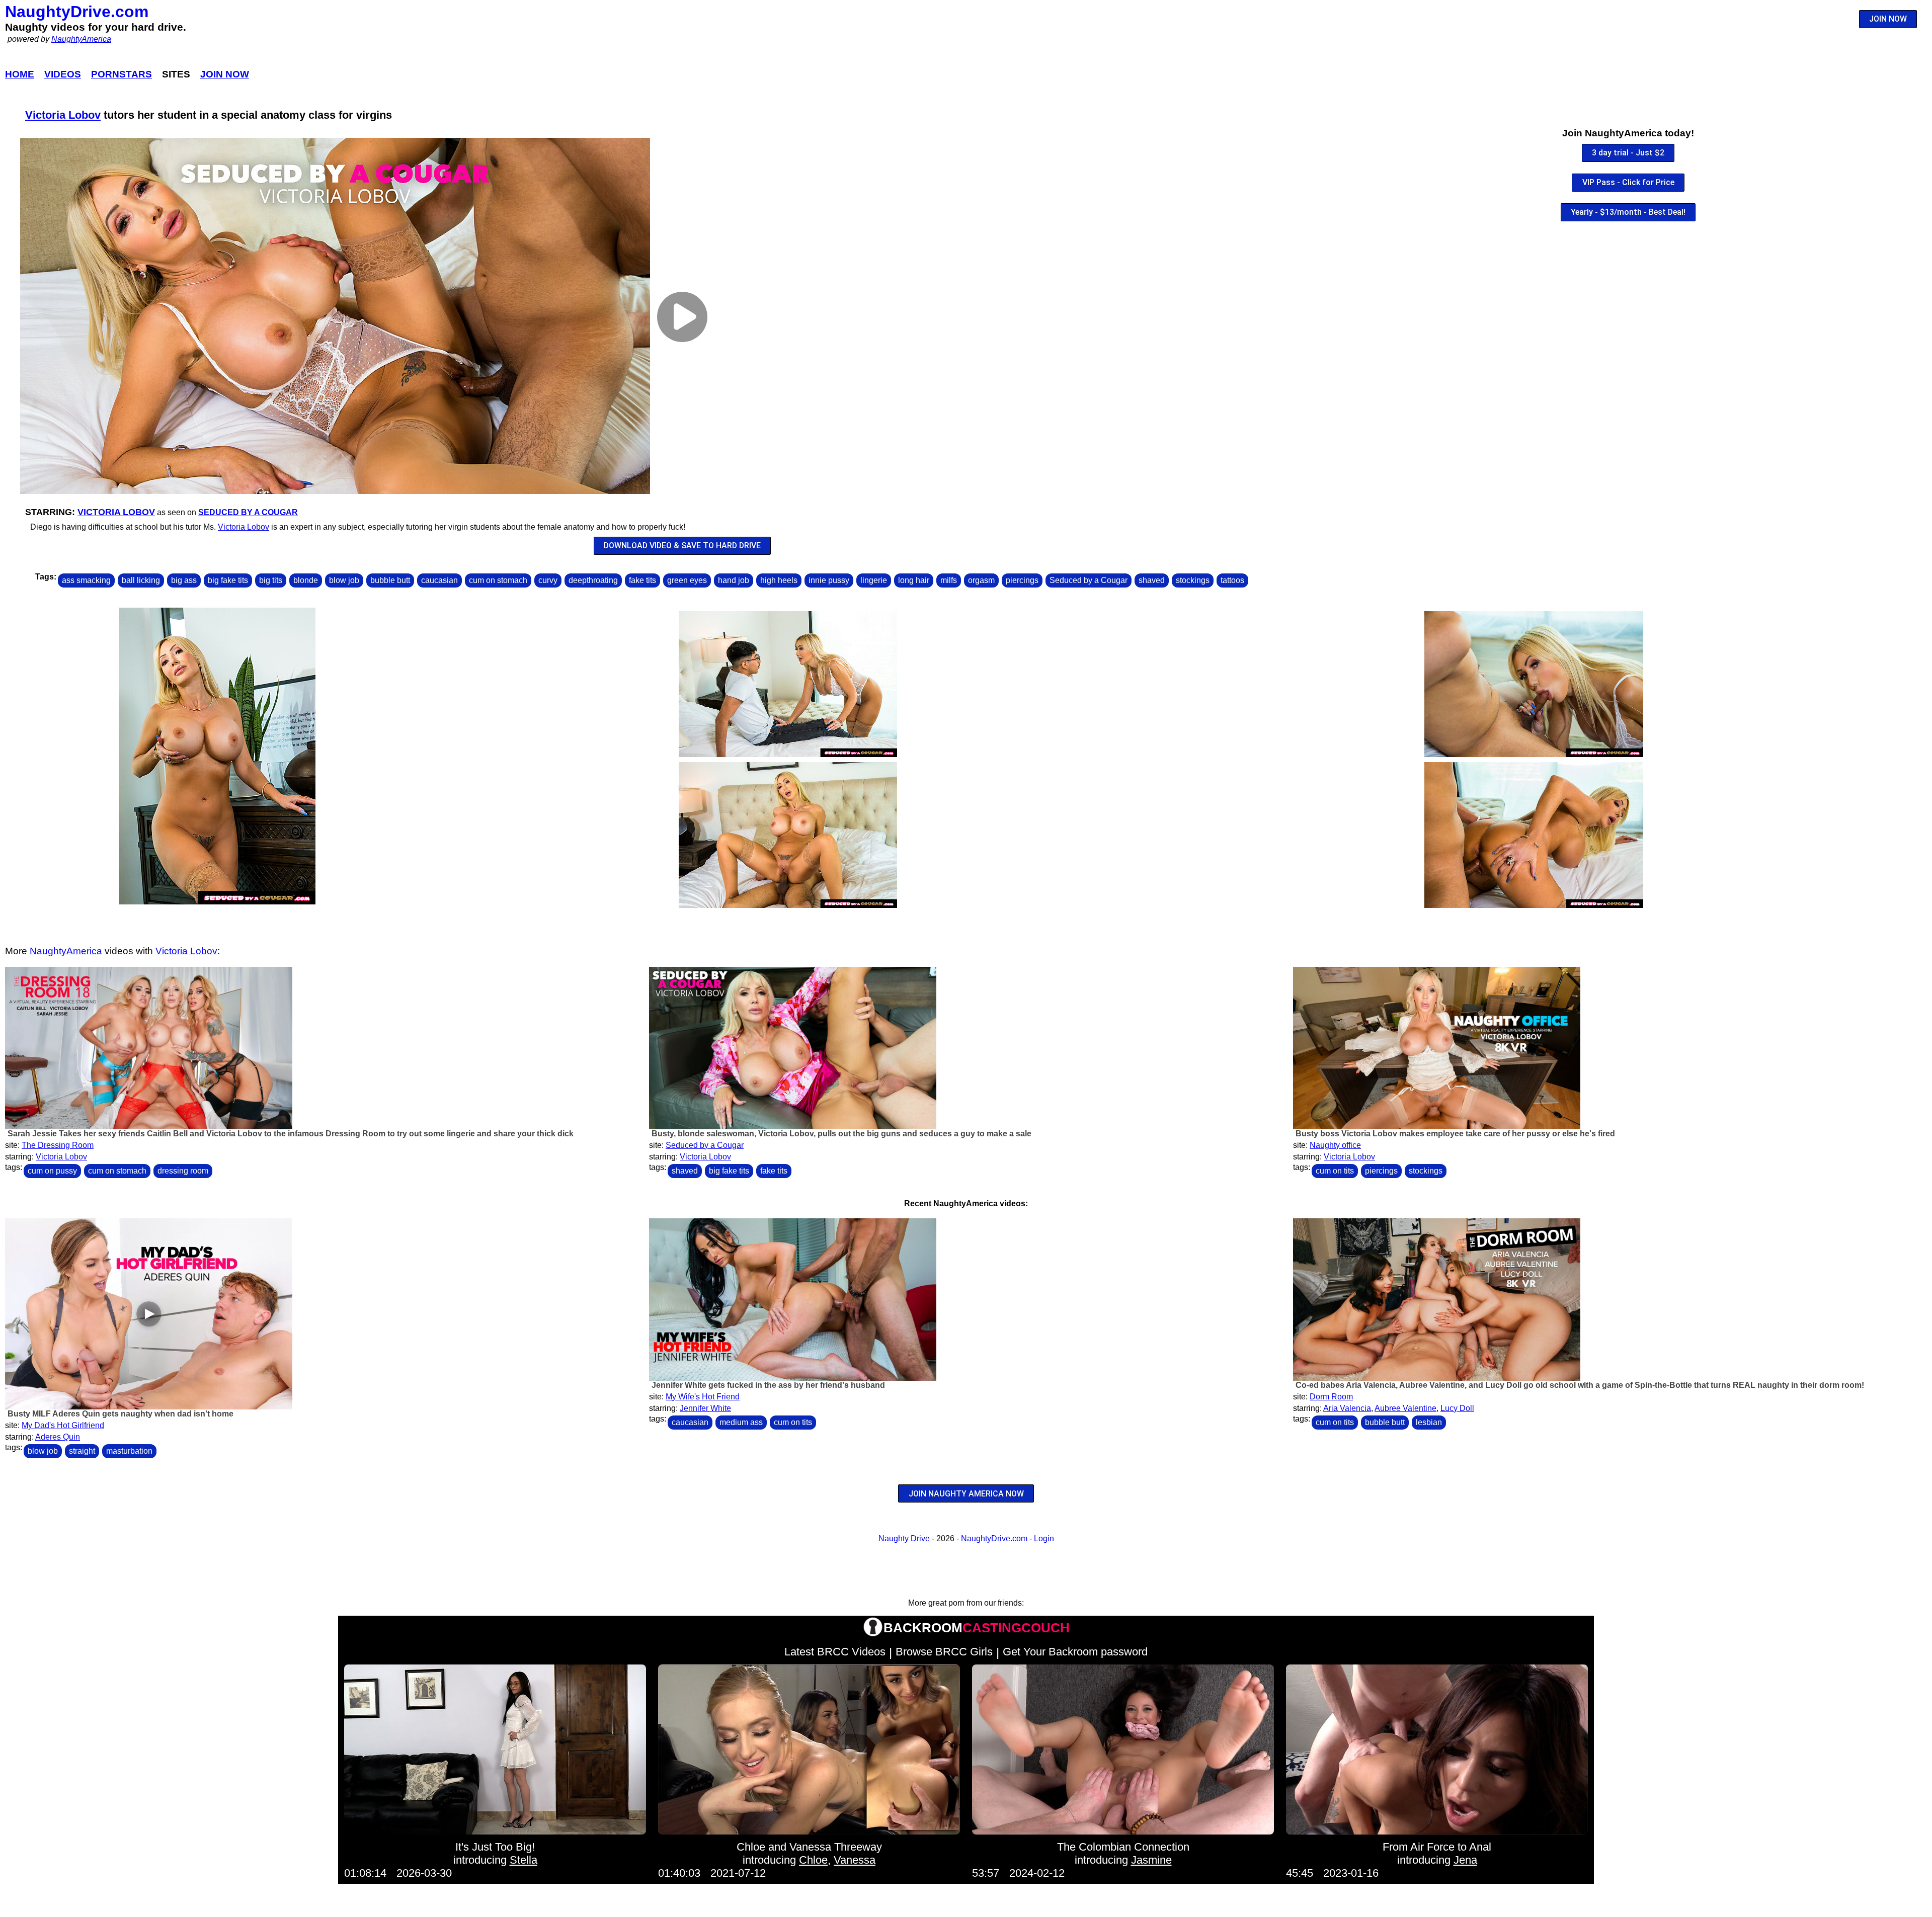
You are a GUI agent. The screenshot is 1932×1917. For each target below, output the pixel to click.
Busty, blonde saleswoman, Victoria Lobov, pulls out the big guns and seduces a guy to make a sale (841, 1134)
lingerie (874, 580)
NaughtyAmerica (81, 39)
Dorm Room (1331, 1397)
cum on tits (1335, 1171)
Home (20, 74)
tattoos (1232, 580)
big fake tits (228, 580)
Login (1044, 1538)
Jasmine (1151, 1860)
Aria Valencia (1347, 1408)
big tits (271, 580)
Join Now (225, 74)
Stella (524, 1860)
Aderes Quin (58, 1437)
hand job (734, 580)
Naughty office (1335, 1145)
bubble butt (390, 580)
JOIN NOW (1888, 19)
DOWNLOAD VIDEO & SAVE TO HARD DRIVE (682, 546)
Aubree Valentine (1405, 1408)
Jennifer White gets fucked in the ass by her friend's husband (768, 1385)
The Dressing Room (58, 1145)
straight (82, 1451)
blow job (344, 580)
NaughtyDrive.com (77, 12)
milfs (949, 580)
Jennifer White (705, 1408)
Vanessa (855, 1860)
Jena (1465, 1860)
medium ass (741, 1422)
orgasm (981, 580)
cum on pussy (52, 1171)
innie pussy (829, 580)
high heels (779, 580)
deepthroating (593, 580)
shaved (1152, 580)
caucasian (439, 580)
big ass (184, 580)
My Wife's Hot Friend (703, 1397)
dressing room (183, 1171)
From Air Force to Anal (1437, 1847)
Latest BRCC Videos (835, 1652)
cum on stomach (498, 580)
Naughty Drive (904, 1538)
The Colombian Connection (1123, 1847)
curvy (548, 580)
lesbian (1429, 1422)
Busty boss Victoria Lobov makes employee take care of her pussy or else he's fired (1455, 1134)
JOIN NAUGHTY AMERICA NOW (966, 1494)
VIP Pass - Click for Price (1628, 182)
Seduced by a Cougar (248, 512)
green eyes (687, 580)
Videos (63, 74)
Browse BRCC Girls (944, 1652)
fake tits (642, 580)
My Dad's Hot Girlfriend (63, 1425)
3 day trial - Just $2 (1628, 153)
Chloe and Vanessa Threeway (809, 1847)
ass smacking (86, 580)
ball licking (141, 580)
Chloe (813, 1860)
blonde (306, 580)
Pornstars (122, 74)
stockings (1193, 580)
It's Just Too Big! (495, 1847)
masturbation (129, 1451)
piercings (1022, 580)
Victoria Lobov (63, 115)
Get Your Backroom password (1075, 1652)
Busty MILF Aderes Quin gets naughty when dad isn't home (120, 1414)
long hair (914, 580)
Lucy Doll (1457, 1408)
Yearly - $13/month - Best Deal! (1628, 212)
